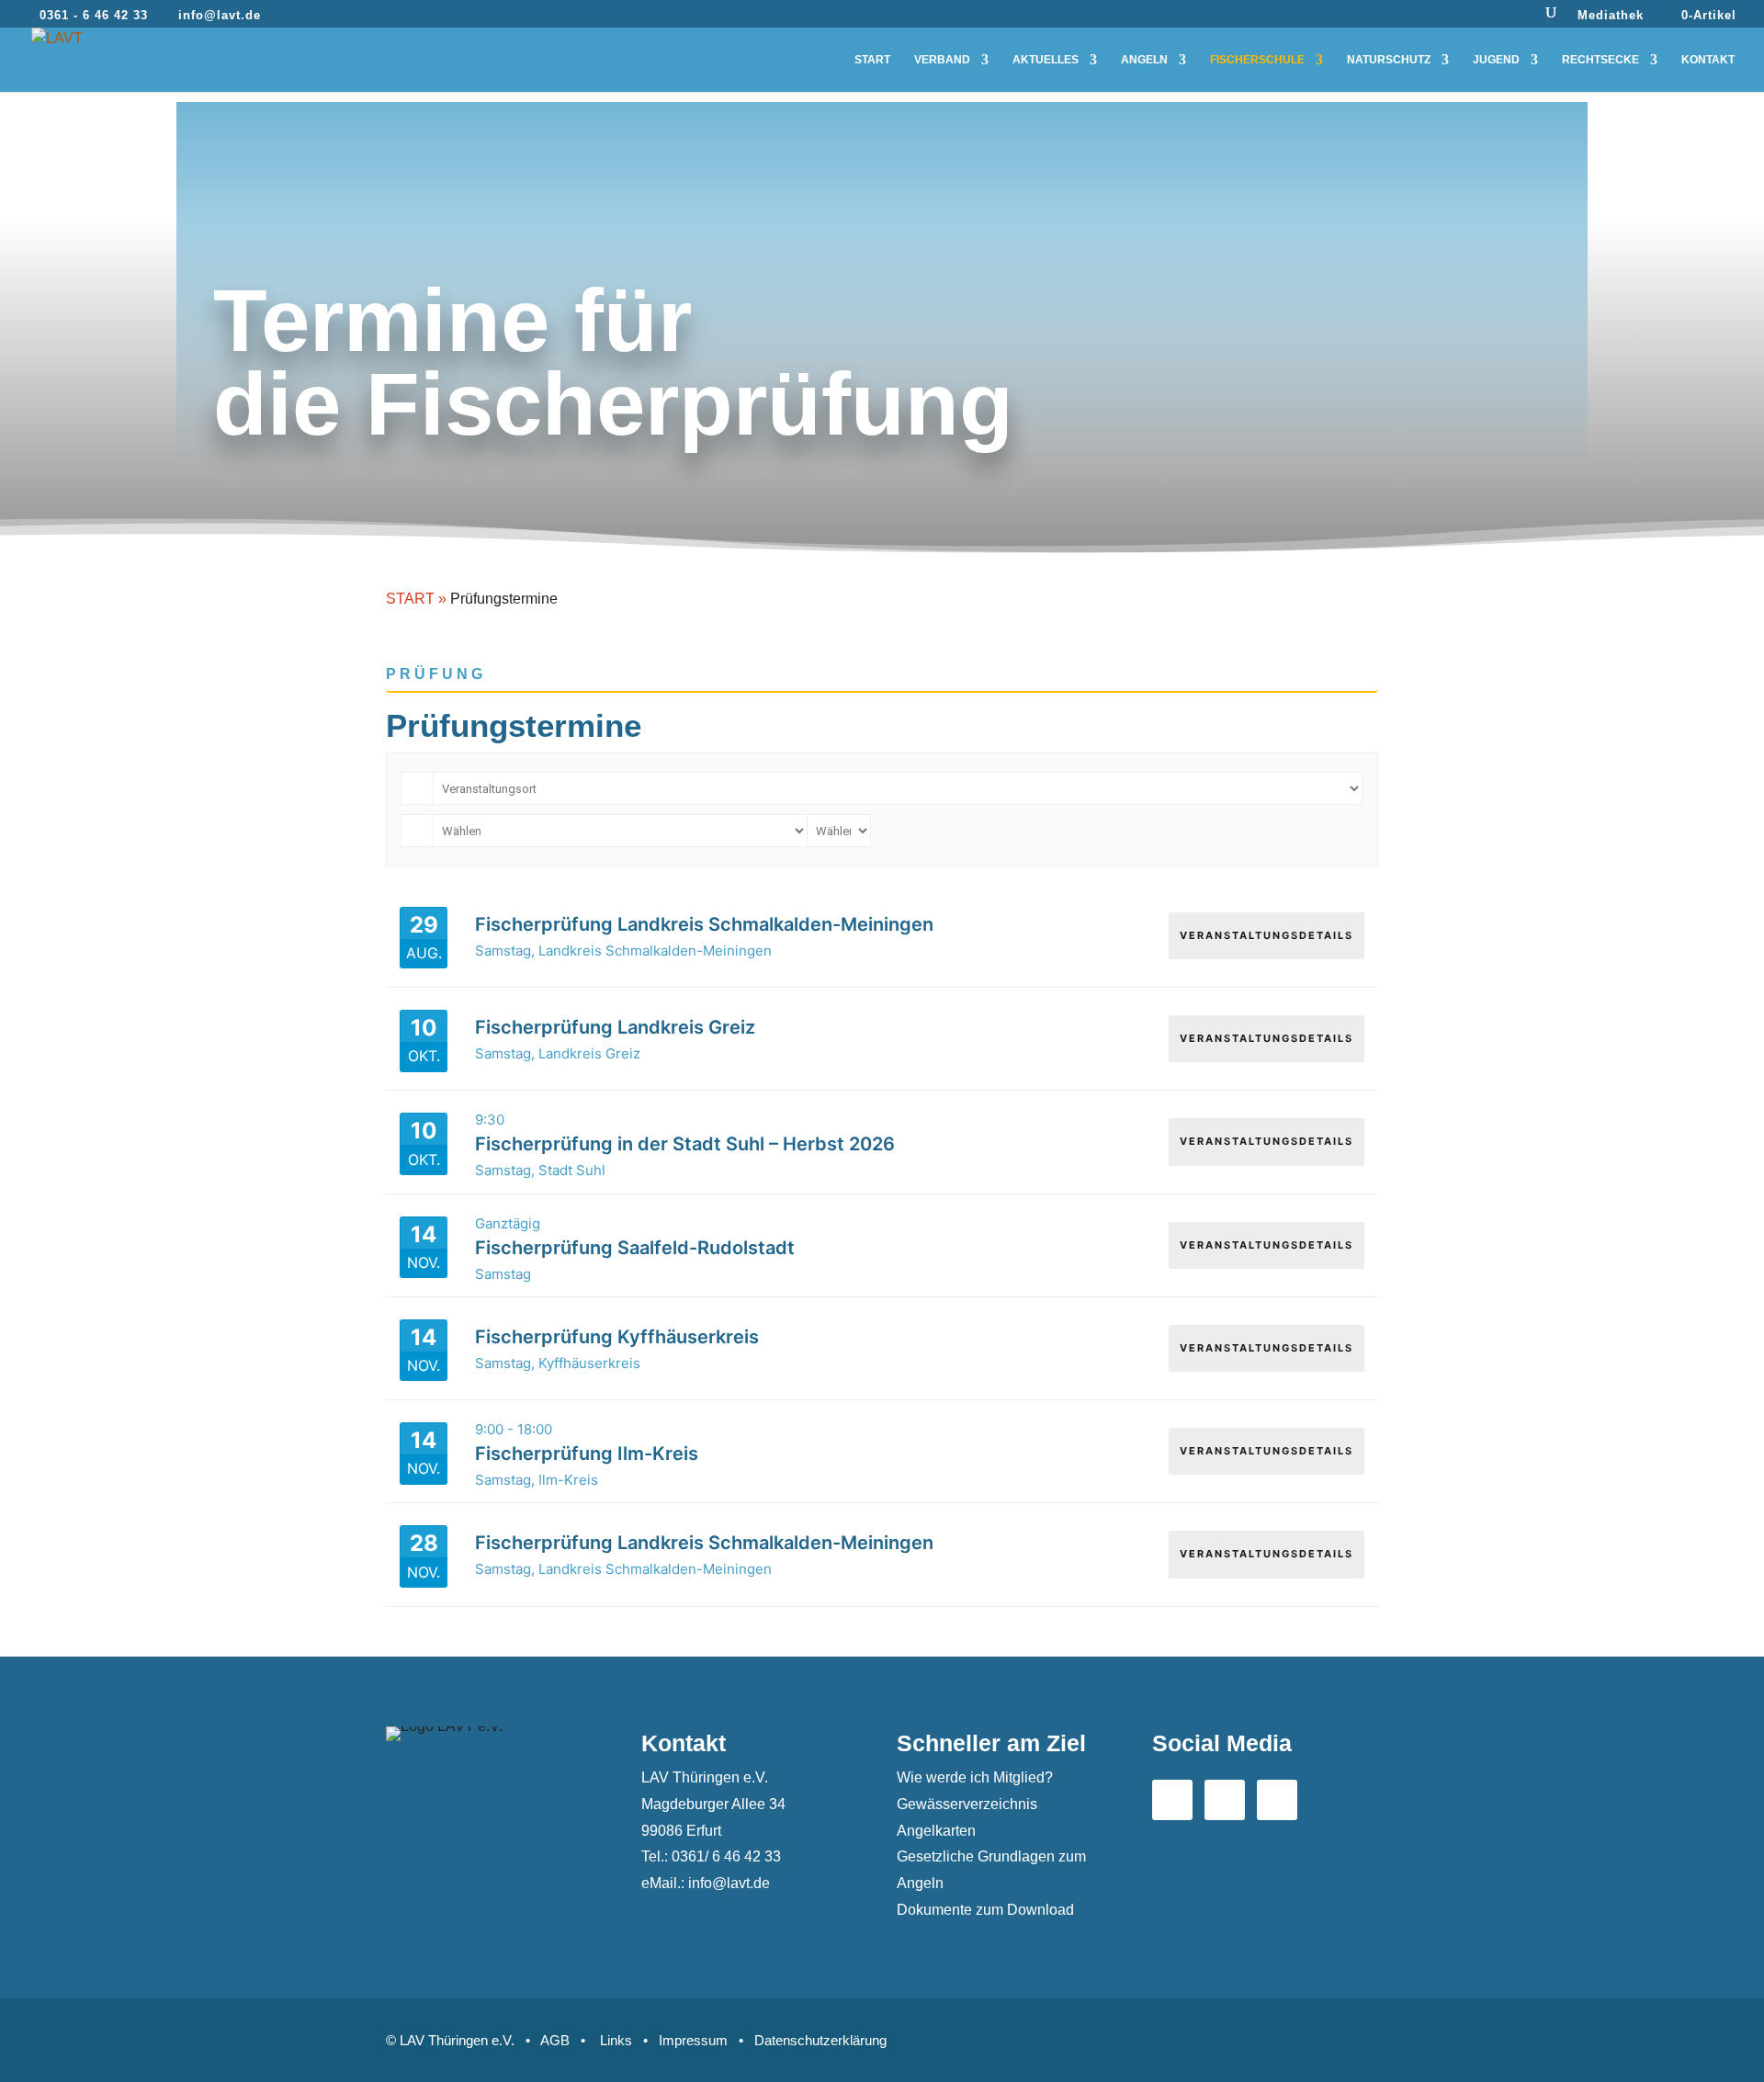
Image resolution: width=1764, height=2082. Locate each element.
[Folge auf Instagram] (1277, 1800)
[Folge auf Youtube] (1225, 1800)
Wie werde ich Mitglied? (975, 1777)
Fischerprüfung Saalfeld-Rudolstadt (635, 1248)
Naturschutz (1389, 60)
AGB (555, 2040)
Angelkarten (936, 1831)
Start (872, 60)
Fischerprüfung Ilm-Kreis (587, 1454)
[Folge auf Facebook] (1172, 1800)
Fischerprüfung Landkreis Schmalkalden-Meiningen (704, 924)
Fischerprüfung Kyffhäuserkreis (617, 1337)
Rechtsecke (1600, 60)
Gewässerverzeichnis (967, 1804)
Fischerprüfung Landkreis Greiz (615, 1027)
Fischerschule (1257, 60)
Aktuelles (1046, 60)
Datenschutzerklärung (820, 2040)
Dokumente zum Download (985, 1910)
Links (616, 2040)
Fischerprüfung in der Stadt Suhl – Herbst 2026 (685, 1144)
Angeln (1144, 60)
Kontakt (1708, 60)
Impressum (693, 2040)
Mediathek (1611, 16)
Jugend (1496, 60)
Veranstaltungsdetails (1266, 935)
